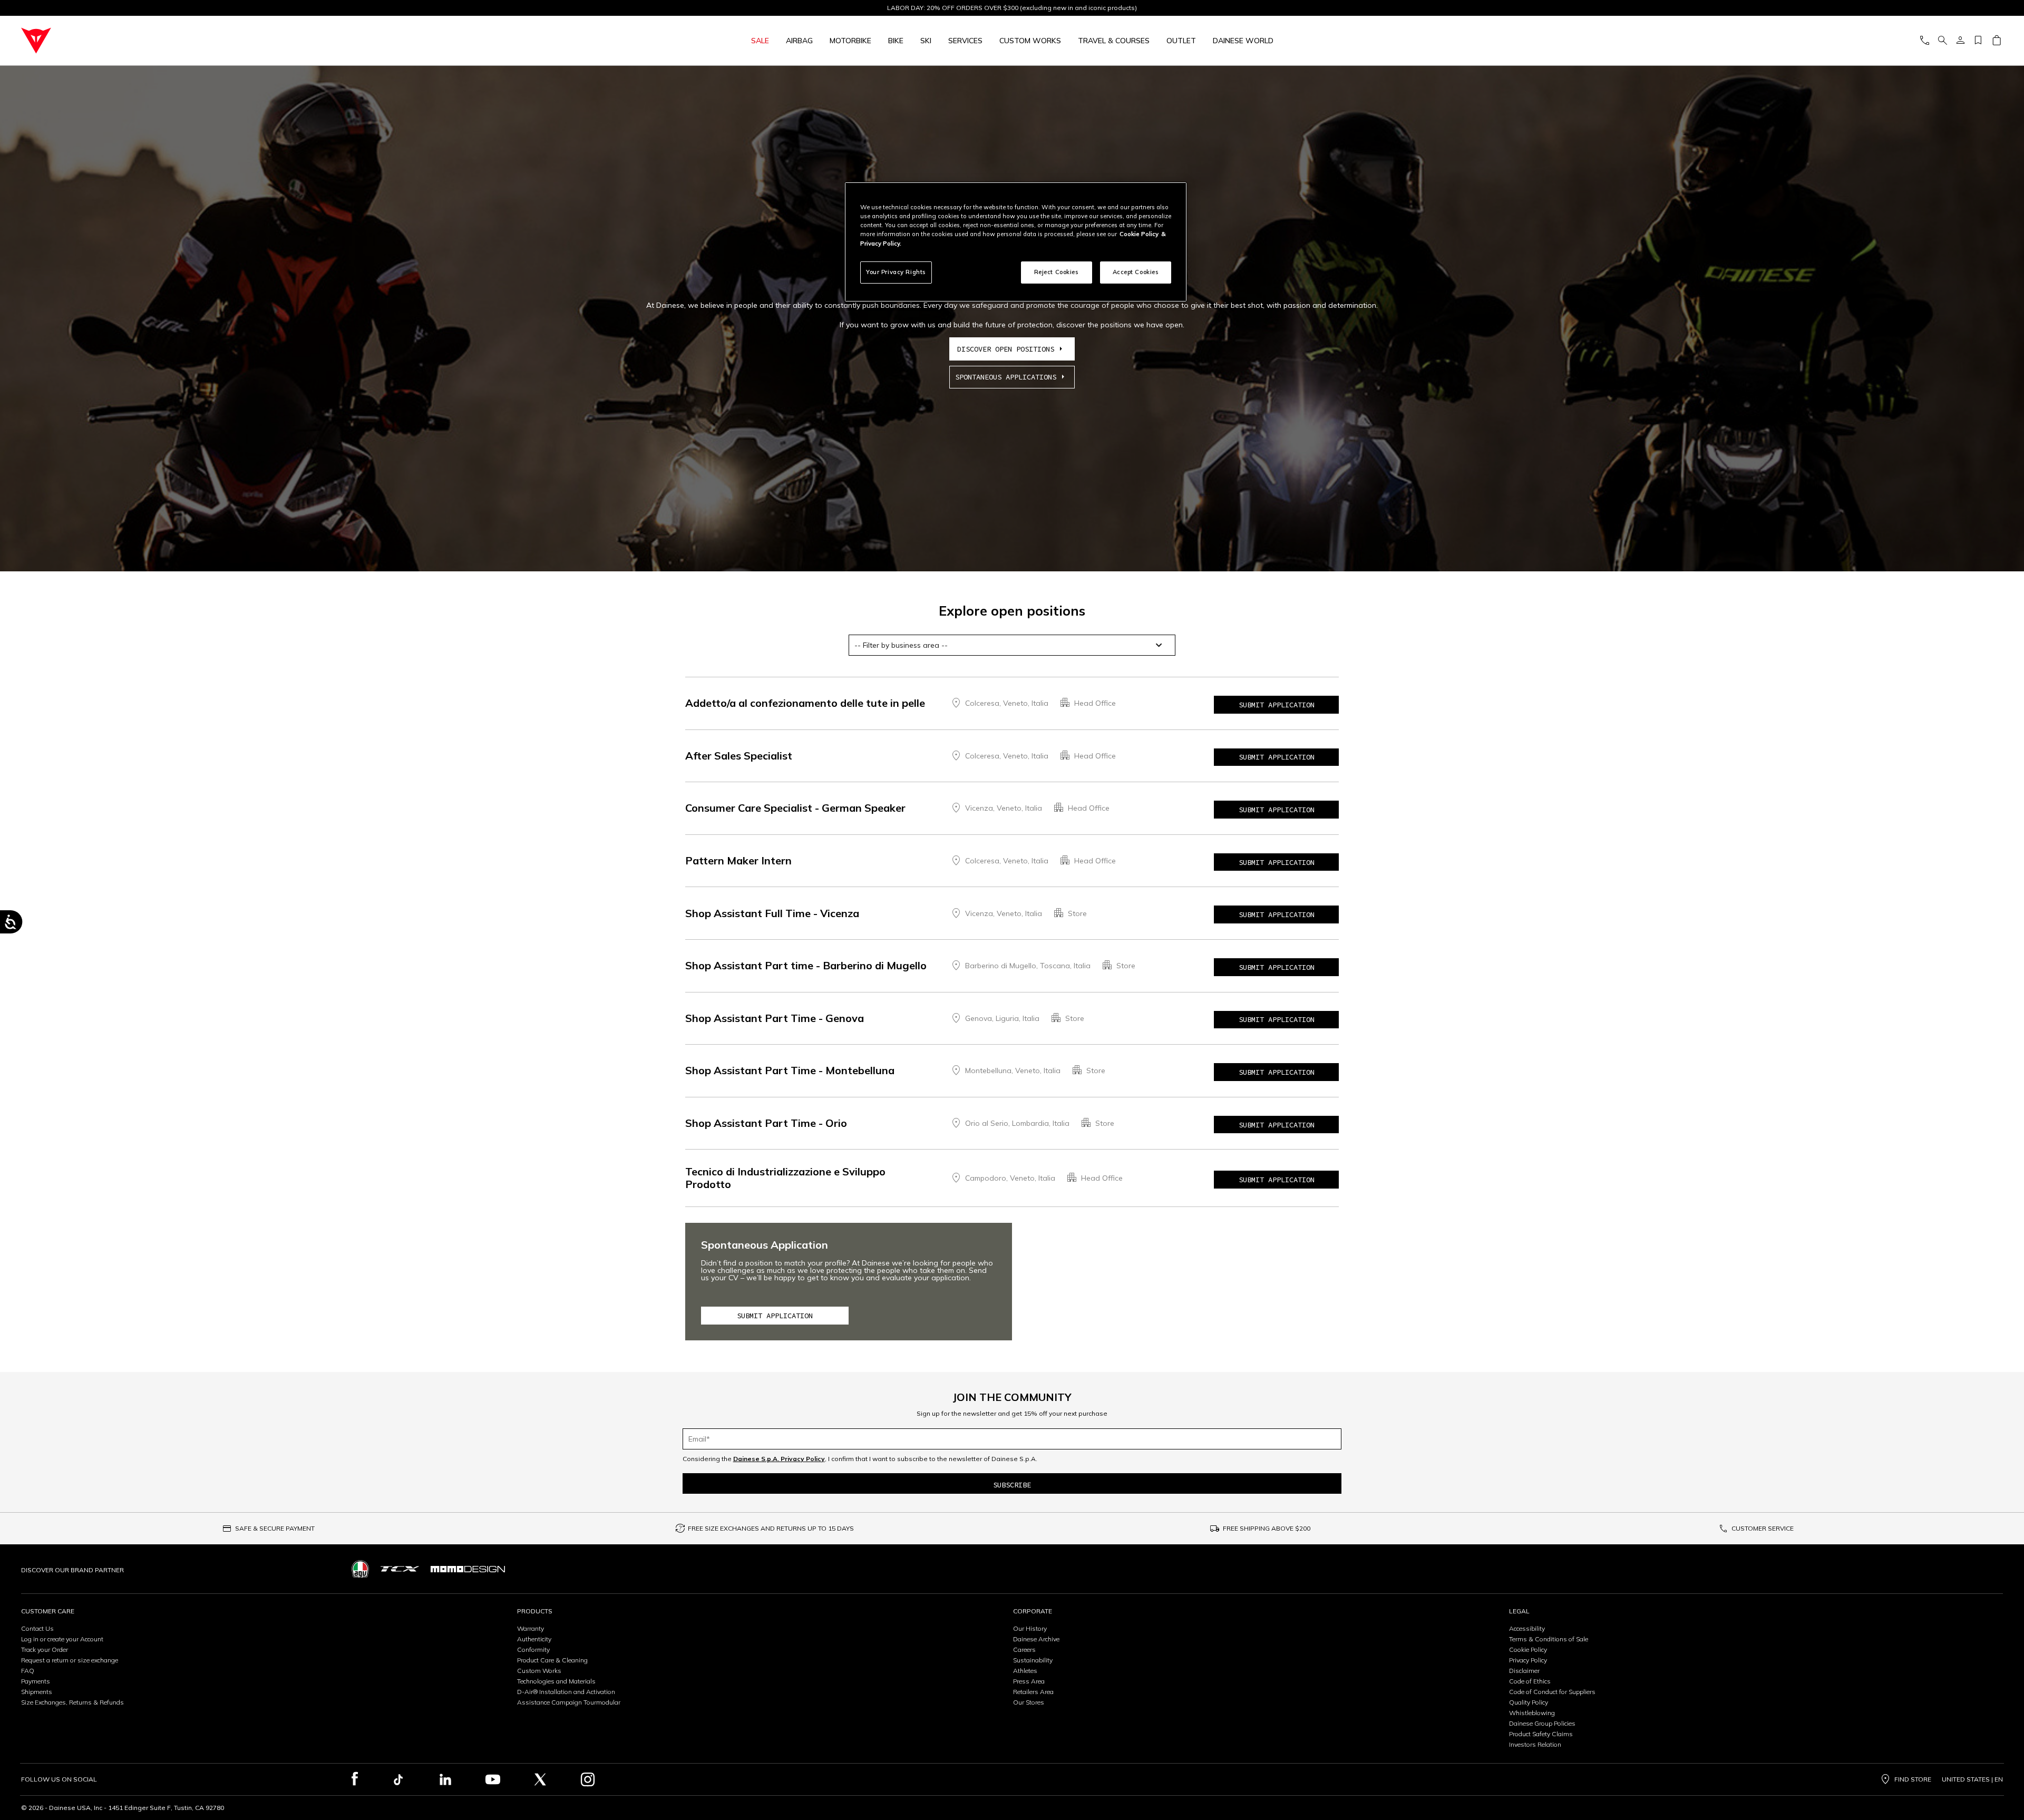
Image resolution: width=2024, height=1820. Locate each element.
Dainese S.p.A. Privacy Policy (779, 1459)
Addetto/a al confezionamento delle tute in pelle (805, 703)
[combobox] (1012, 645)
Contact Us (37, 1628)
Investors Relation (1535, 1744)
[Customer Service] (1924, 41)
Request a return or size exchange (70, 1660)
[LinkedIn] (445, 1779)
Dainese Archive (1036, 1639)
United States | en (1972, 1779)
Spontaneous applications (1006, 377)
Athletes (1025, 1671)
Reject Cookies (1057, 272)
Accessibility (1527, 1628)
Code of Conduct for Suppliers (1552, 1692)
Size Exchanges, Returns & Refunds (72, 1702)
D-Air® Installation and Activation (566, 1692)
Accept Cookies (1136, 272)
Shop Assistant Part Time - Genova (775, 1018)
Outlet (1181, 41)
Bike (896, 41)
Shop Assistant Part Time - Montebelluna (790, 1070)
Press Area (1029, 1681)
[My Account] (1960, 41)
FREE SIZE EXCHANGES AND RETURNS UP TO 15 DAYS (771, 1528)
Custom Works (539, 1671)
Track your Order (45, 1649)
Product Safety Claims (1541, 1734)
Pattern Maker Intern (738, 860)
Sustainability (1033, 1660)
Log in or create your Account (62, 1639)
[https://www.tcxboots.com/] (400, 1569)
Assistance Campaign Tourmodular (569, 1702)
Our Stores (1029, 1702)
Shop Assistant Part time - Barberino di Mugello (806, 965)
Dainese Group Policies (1542, 1723)
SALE (760, 41)
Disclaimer (1524, 1671)
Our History (1030, 1628)
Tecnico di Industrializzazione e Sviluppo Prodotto (785, 1178)
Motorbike (850, 41)
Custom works (1030, 41)
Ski (926, 41)
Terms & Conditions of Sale (1549, 1639)
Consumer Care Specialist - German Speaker (795, 808)
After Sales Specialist (739, 756)
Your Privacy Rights (896, 272)
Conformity (533, 1649)
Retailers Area (1033, 1692)
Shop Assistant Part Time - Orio (766, 1123)
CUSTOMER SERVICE (1763, 1528)
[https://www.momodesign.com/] (468, 1569)
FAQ (28, 1671)
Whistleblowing (1532, 1713)
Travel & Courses (1114, 41)
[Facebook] (355, 1779)
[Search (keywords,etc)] (1942, 41)
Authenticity (534, 1639)
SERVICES (965, 41)
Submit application (1277, 705)
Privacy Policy (1528, 1660)
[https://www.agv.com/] (360, 1569)
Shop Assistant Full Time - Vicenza (772, 913)
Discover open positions (1006, 349)
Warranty (531, 1628)
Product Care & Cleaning (552, 1660)
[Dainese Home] (261, 41)
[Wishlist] (1978, 41)
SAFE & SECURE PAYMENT (275, 1528)
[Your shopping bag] (1996, 41)
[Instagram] (588, 1779)
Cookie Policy (1528, 1649)
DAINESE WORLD (1243, 41)
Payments (36, 1681)
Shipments (37, 1692)
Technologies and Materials (556, 1681)
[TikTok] (398, 1779)
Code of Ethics (1530, 1681)
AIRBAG (799, 41)
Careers (1024, 1649)
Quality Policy (1529, 1702)
